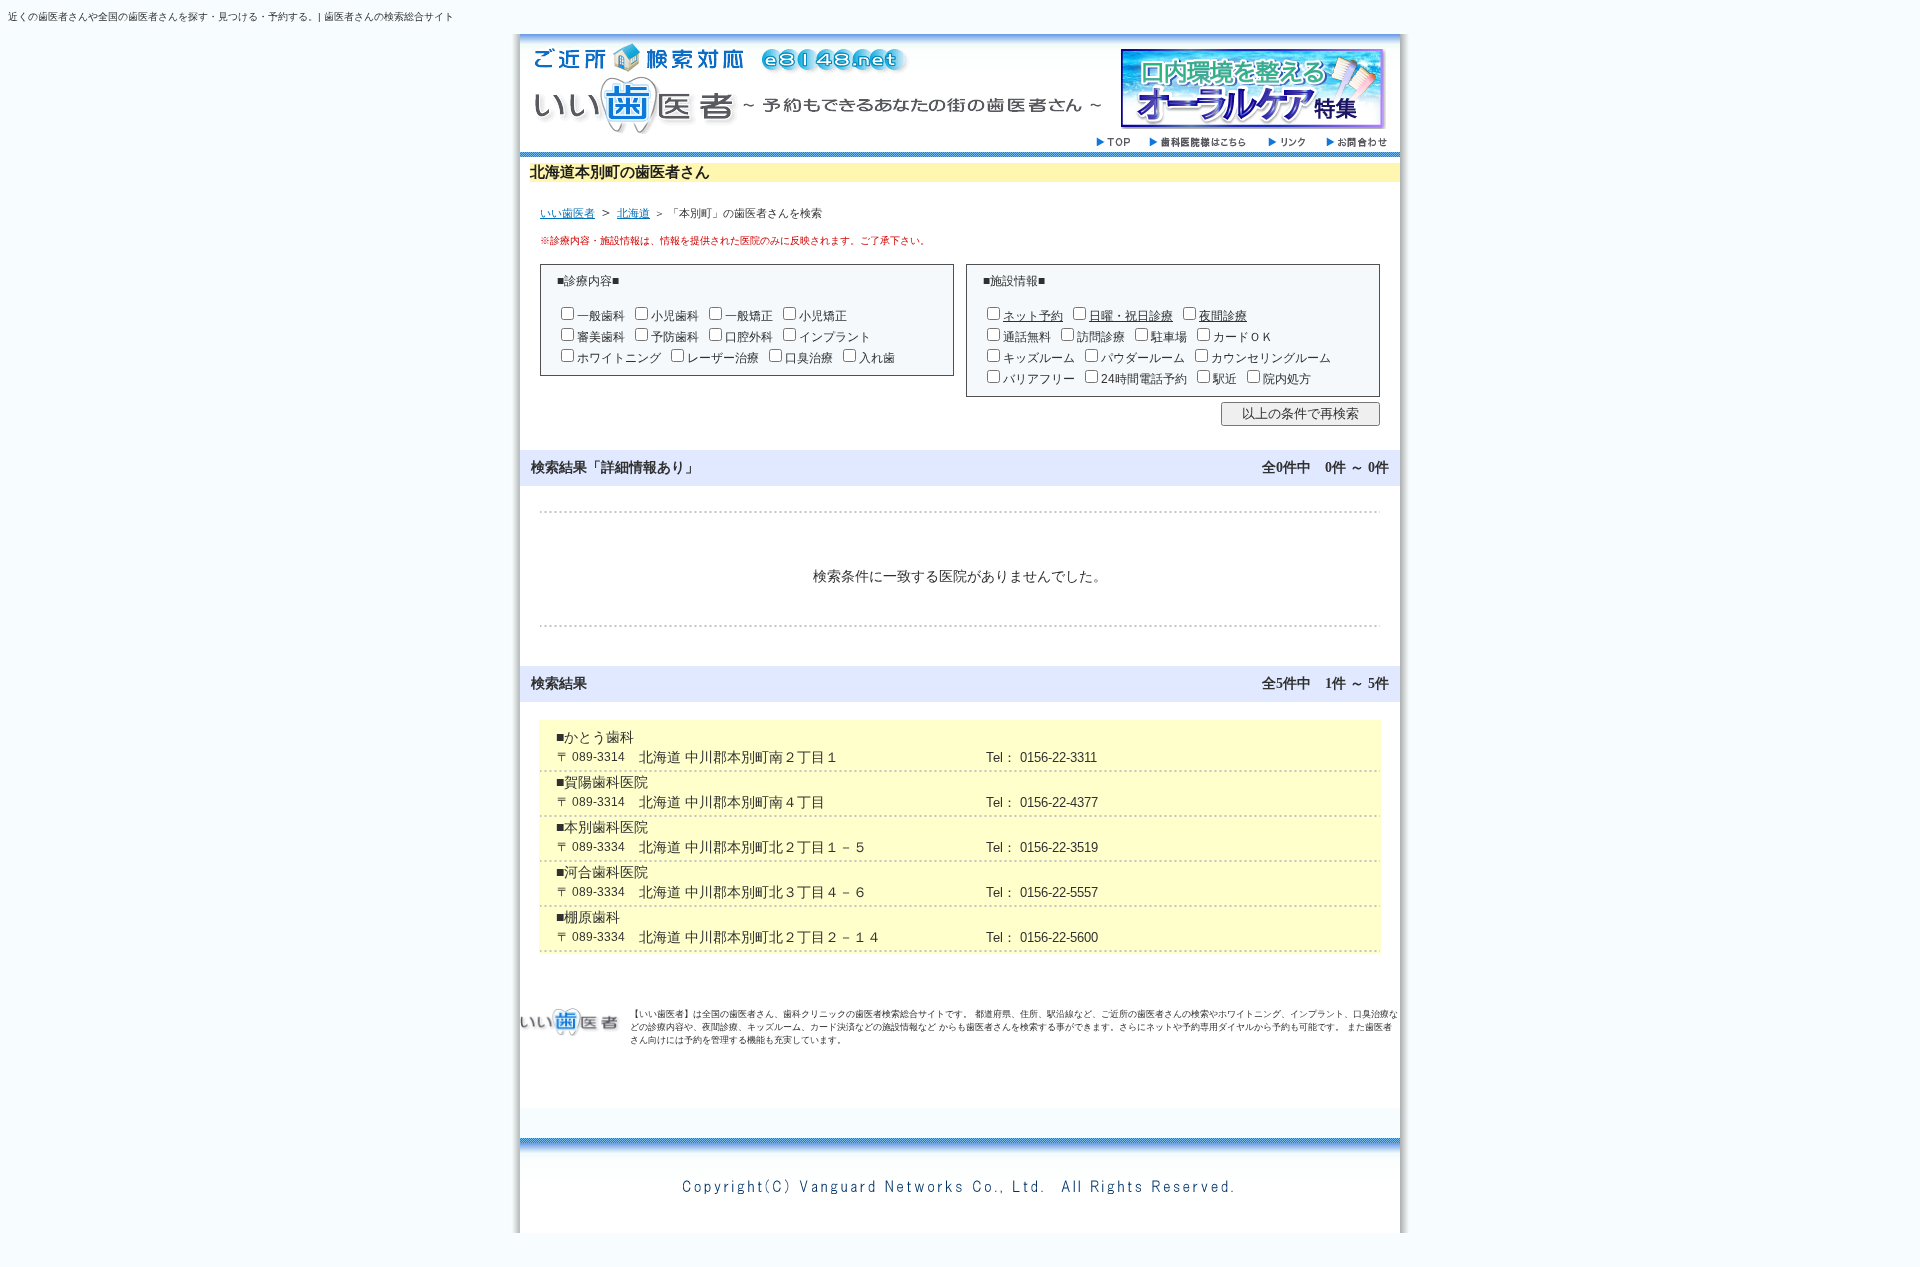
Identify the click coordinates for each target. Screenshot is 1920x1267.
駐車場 (1169, 337)
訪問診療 (1101, 337)
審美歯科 (601, 337)
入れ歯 (877, 358)
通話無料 (1027, 337)
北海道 (633, 213)
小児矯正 (823, 316)
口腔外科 (749, 337)
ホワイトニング (619, 358)
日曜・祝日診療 (1131, 316)
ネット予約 (1033, 316)
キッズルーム (1039, 358)
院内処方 (1287, 379)
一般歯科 (601, 316)
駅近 (1225, 379)
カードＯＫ (1243, 337)
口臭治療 (809, 358)
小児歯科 (675, 316)
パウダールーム (1143, 358)
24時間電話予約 (1144, 379)
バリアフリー (1039, 379)
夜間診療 (1223, 316)
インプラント (835, 337)
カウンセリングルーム (1271, 358)
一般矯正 (749, 316)
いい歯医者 (567, 213)
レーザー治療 (723, 358)
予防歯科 (675, 337)
